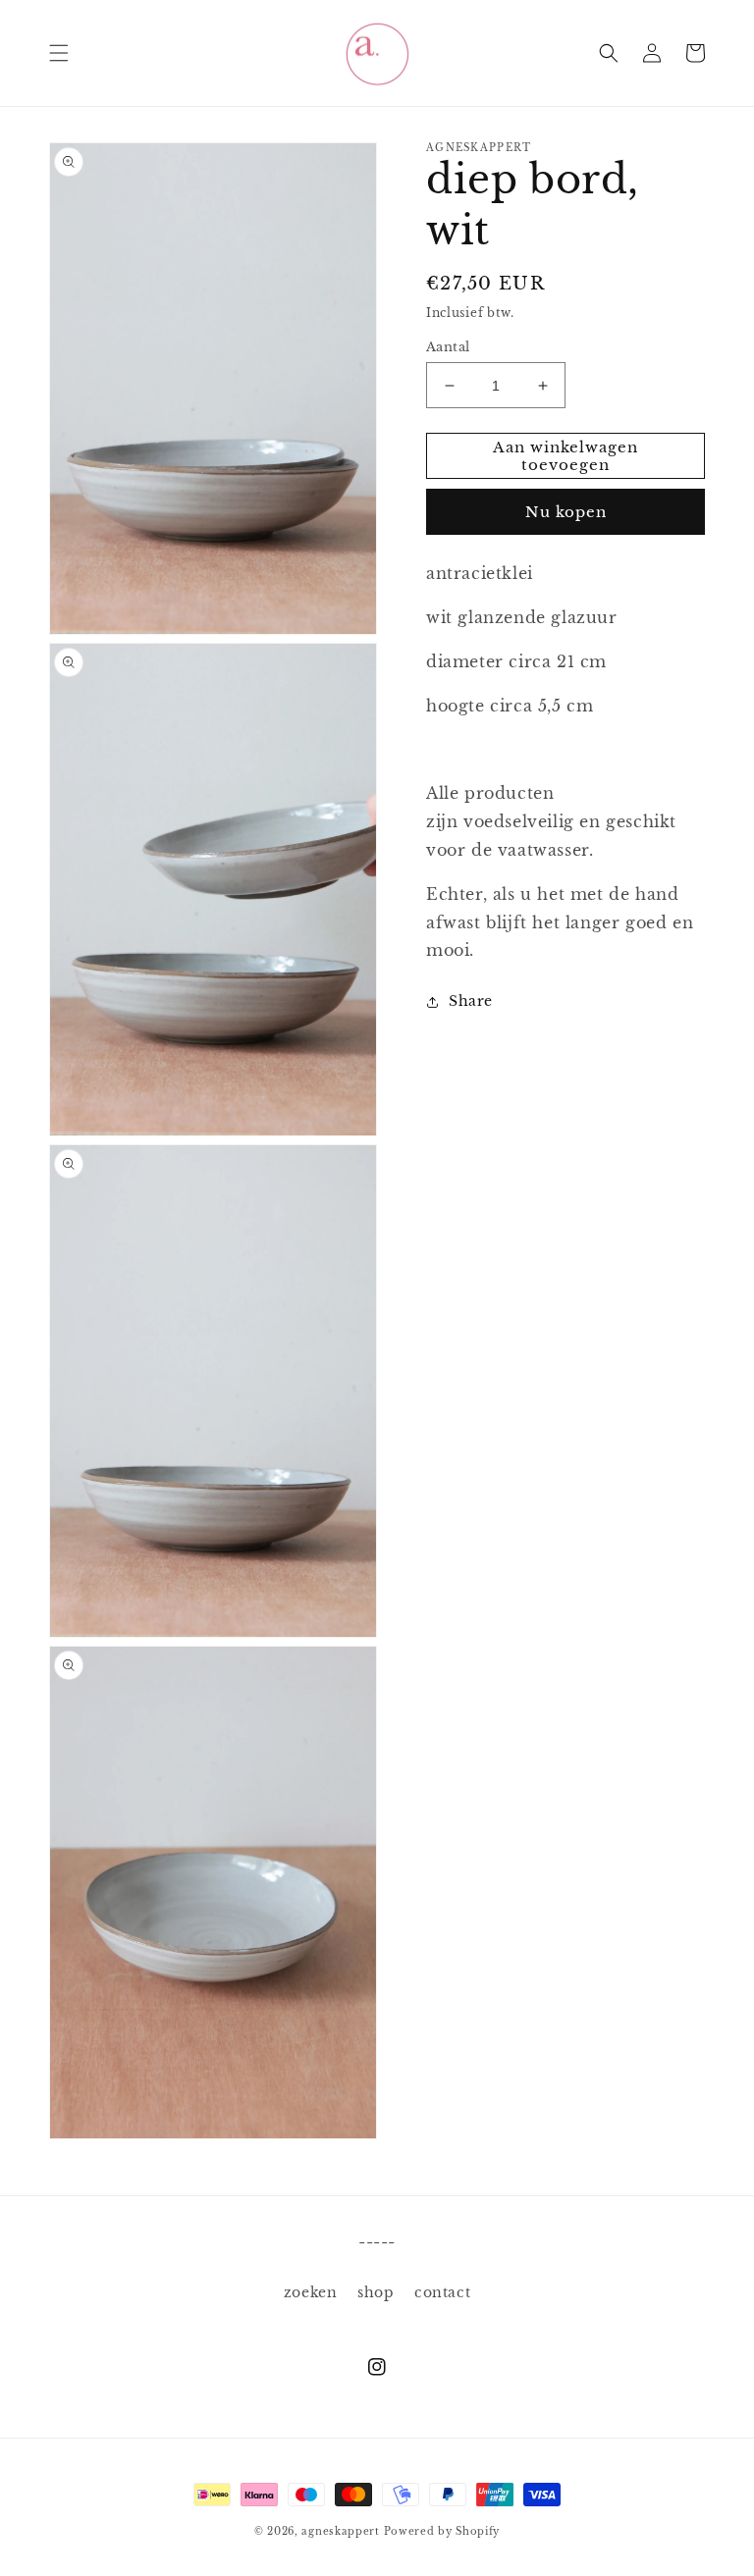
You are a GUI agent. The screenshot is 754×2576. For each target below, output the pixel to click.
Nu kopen (566, 512)
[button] (59, 53)
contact (442, 2292)
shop (376, 2292)
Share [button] (471, 1001)
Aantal (448, 347)
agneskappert (340, 2531)
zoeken (311, 2292)
